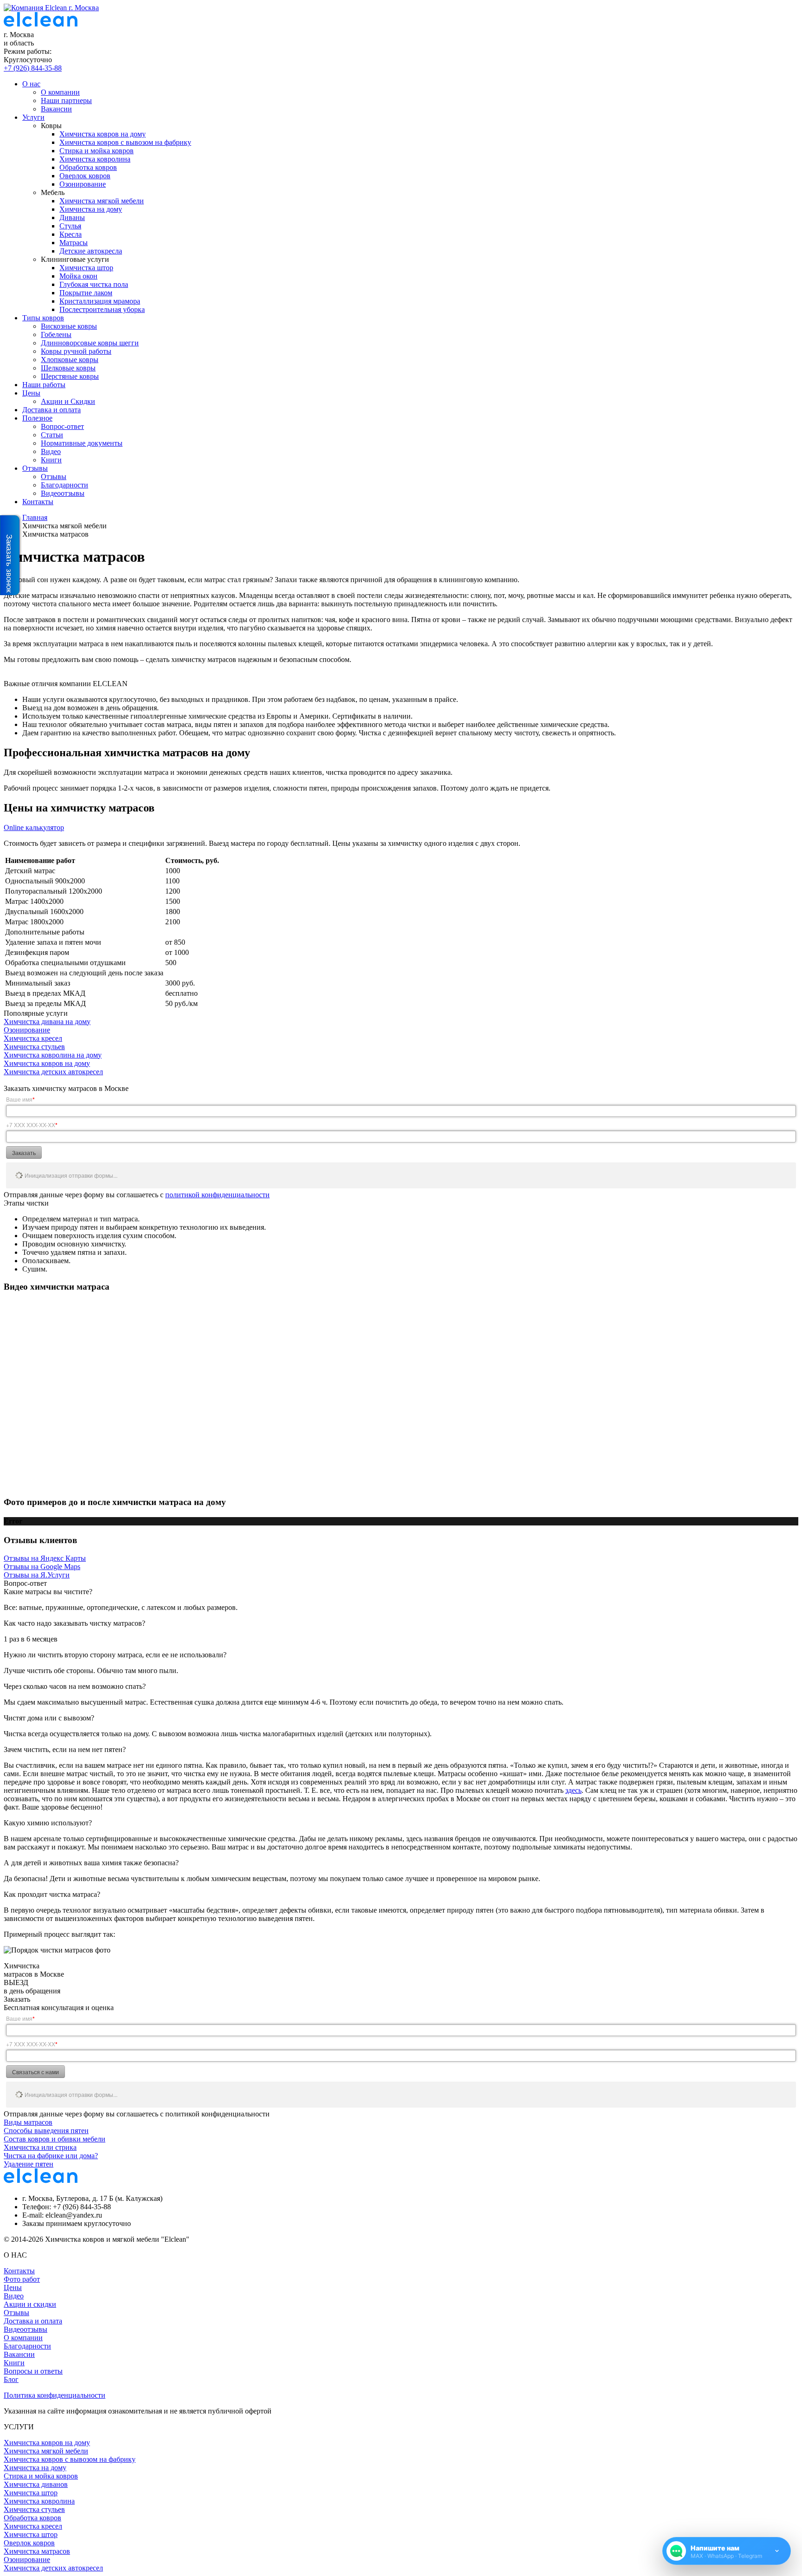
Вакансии (56, 109)
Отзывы (35, 468)
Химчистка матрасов (37, 2551)
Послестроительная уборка (102, 309)
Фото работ (22, 2279)
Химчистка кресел (33, 1038)
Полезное (37, 418)
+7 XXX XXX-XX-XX (32, 1125)
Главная (35, 517)
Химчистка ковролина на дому (53, 1055)
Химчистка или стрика (40, 2147)
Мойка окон (78, 276)
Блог (11, 2379)
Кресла (71, 234)
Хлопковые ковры (70, 360)
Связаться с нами (36, 2072)
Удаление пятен (29, 2164)
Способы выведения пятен (46, 2131)
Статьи (52, 435)
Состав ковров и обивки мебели (55, 2139)
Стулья (70, 226)
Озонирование (83, 184)
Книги (51, 460)
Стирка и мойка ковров (97, 151)
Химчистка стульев (34, 1047)
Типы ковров (43, 318)
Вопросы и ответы (33, 2371)
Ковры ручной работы (76, 351)
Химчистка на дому (91, 209)
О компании (60, 92)
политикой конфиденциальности (217, 1195)
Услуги (33, 117)
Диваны (72, 217)
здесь (573, 1790)
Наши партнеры (66, 101)
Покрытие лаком (86, 293)
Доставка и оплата (52, 410)
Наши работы (44, 385)
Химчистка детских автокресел (53, 1072)
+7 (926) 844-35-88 (33, 68)
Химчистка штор (86, 268)
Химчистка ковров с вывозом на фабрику (125, 142)
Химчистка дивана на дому (47, 1022)
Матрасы (74, 243)
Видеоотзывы (63, 493)
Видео (51, 451)
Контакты (38, 502)
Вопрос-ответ (62, 426)
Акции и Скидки (68, 401)
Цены (31, 393)
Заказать (24, 1152)
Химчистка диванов (36, 2484)
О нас (31, 84)
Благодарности (65, 485)
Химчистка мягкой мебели (102, 201)
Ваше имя (20, 1099)
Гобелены (56, 334)
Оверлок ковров (85, 176)
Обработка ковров (88, 167)
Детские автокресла (91, 251)
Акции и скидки (30, 2304)
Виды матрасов (28, 2122)
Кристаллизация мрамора (100, 301)
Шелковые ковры (68, 368)
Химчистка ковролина (95, 159)
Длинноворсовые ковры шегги (90, 343)
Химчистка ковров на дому (103, 134)
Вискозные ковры (69, 326)
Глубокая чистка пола (94, 284)
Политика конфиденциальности (55, 2395)
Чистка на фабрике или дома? (51, 2156)
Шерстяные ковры (70, 376)
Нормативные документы (82, 443)
